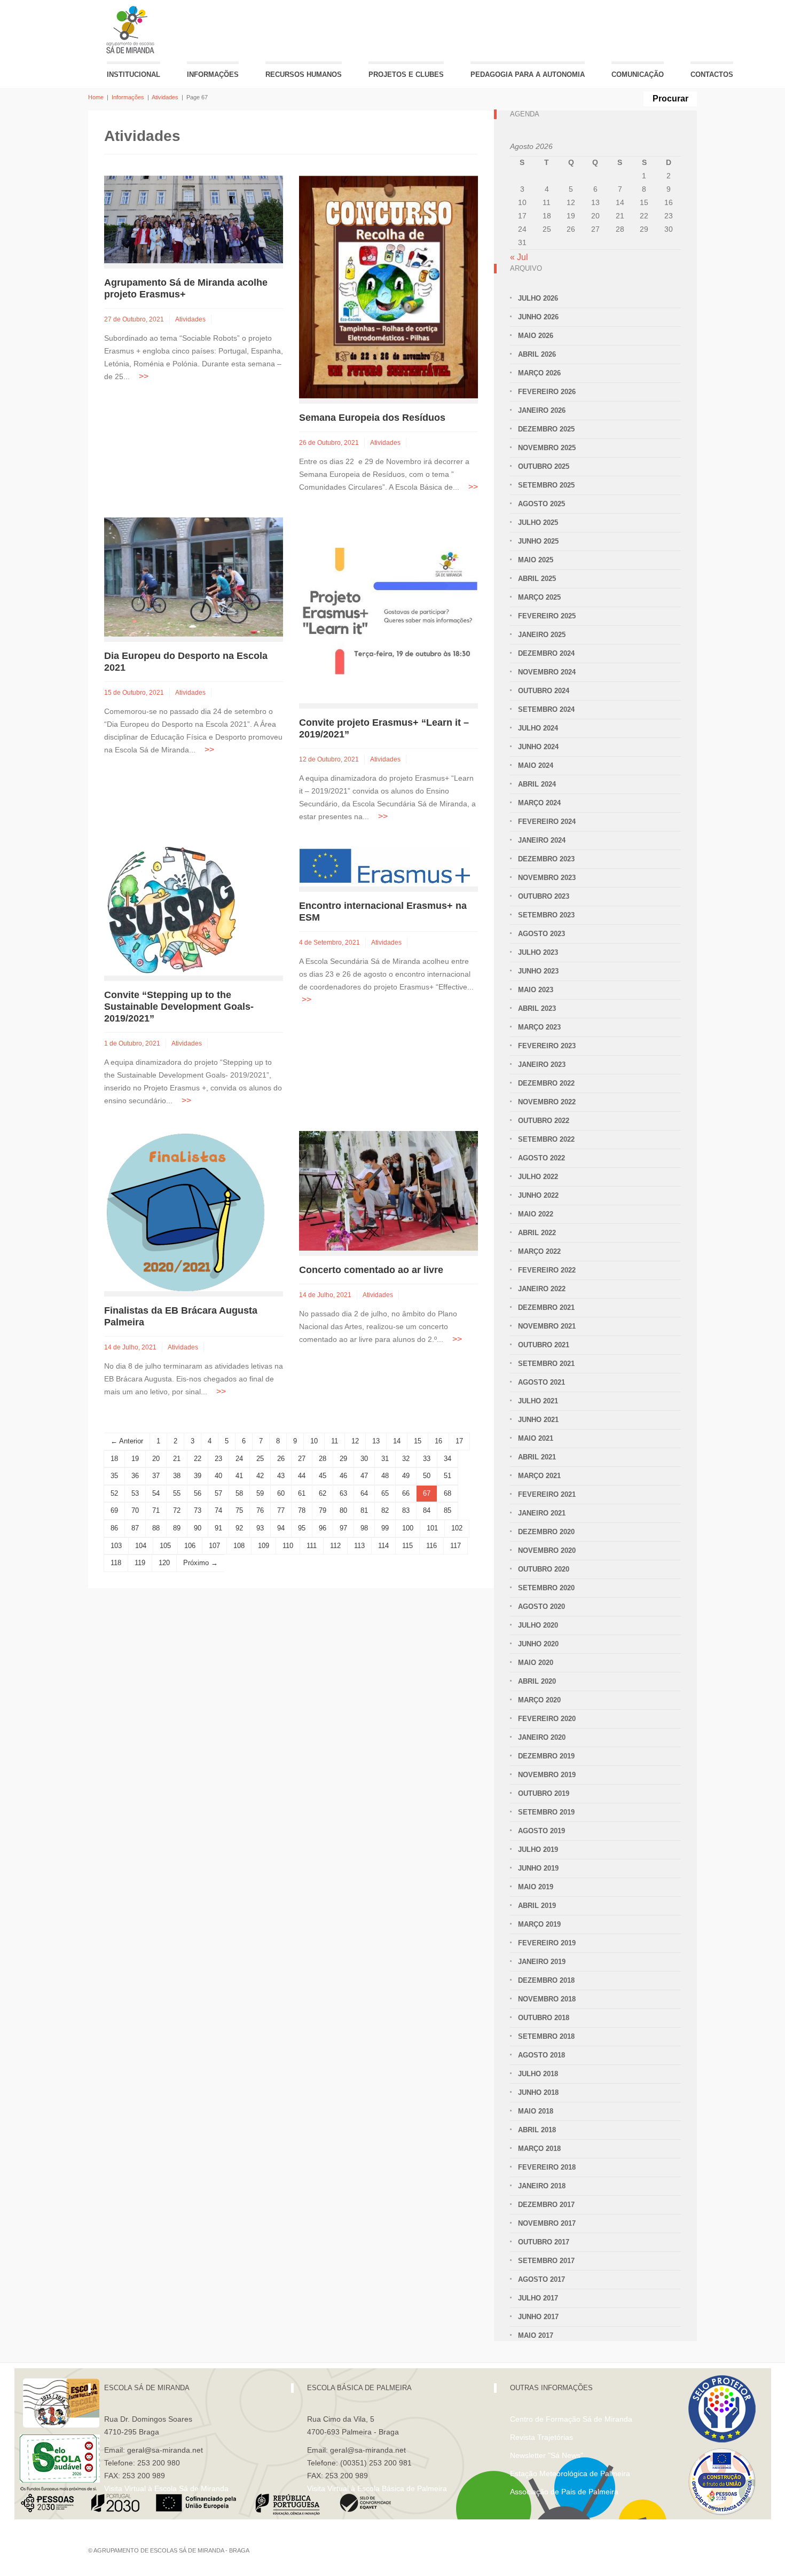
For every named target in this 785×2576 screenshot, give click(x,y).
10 (314, 1441)
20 (156, 1459)
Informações (213, 74)
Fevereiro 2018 (547, 2167)
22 (198, 1459)
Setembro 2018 (546, 2036)
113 (359, 1546)
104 (141, 1546)
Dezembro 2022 (546, 1083)
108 (239, 1546)
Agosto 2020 (541, 1607)
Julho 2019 (538, 1849)
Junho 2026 (538, 317)
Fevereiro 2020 (547, 1719)
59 (260, 1493)
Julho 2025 (538, 523)
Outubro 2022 (544, 1121)
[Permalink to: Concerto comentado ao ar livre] (388, 1190)
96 (323, 1528)
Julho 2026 (538, 298)
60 (281, 1493)
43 (281, 1476)
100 (408, 1528)
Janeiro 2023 (542, 1065)
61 (302, 1493)
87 (135, 1528)
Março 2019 (539, 1924)
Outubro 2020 (544, 1569)
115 (407, 1546)
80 (343, 1510)
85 (448, 1510)
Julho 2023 (538, 952)
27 (302, 1459)
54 (156, 1493)
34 (448, 1459)
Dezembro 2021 (546, 1307)
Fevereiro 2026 (547, 392)
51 (448, 1476)
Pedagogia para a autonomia (528, 74)
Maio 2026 (536, 336)
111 (312, 1546)
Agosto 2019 (541, 1831)
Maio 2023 (536, 990)
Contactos (712, 74)
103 (116, 1546)
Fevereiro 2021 (547, 1494)
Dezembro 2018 (546, 1980)
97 (343, 1528)
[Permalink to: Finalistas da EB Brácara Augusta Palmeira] (184, 1210)
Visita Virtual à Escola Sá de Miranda (166, 2488)
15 (418, 1441)
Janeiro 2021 (542, 1513)
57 (218, 1493)
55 (177, 1493)
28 (323, 1459)
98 (364, 1528)
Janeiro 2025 (542, 635)
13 (376, 1441)
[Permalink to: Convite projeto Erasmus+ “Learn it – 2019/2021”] (388, 610)
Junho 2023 (538, 971)
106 (190, 1546)
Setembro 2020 (546, 1588)
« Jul (519, 257)
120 (164, 1563)
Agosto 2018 (541, 2055)
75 (239, 1510)
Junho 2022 (538, 1195)
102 (457, 1528)
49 (406, 1476)
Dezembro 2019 (546, 1756)
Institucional (134, 74)
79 (323, 1510)
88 (156, 1528)
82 (385, 1510)
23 (218, 1459)
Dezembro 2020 (546, 1532)
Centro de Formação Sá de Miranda (571, 2419)
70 (135, 1510)
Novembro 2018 (547, 1999)
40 (218, 1476)
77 (281, 1510)
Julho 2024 (538, 728)
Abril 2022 (537, 1233)
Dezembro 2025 (546, 429)
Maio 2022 (536, 1214)
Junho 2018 (538, 2092)
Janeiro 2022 (542, 1289)
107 (214, 1546)
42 (260, 1476)
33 (427, 1459)
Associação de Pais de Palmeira (564, 2492)
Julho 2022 (538, 1177)
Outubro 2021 (544, 1345)
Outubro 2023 (544, 896)
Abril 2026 (537, 354)
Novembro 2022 (547, 1102)
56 (198, 1493)
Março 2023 (539, 1027)
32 (406, 1459)
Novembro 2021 (547, 1326)
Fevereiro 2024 (547, 822)
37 (156, 1476)
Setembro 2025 (546, 485)
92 (239, 1528)
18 (114, 1459)
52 (114, 1493)
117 (456, 1546)
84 (427, 1510)
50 (427, 1476)
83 (406, 1510)
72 (177, 1510)
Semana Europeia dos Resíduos (372, 418)
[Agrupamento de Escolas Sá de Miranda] (132, 30)
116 (431, 1546)
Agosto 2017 (541, 2279)
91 (218, 1528)
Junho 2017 (538, 2317)
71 (156, 1510)
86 (114, 1528)
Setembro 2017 (546, 2261)
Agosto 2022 (541, 1158)
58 (239, 1493)
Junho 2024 (538, 747)
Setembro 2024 (546, 709)
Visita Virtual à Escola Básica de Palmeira (377, 2488)
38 (177, 1476)
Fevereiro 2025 (547, 616)
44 (302, 1476)
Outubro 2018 (544, 2018)
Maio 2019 (536, 1887)
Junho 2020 (538, 1644)
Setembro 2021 (546, 1364)
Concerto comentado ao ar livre (371, 1270)
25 (260, 1459)
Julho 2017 (538, 2298)
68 (448, 1493)
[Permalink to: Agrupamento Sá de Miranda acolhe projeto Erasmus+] (194, 219)
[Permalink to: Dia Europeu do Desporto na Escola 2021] (194, 576)
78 (302, 1510)
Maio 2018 (536, 2111)
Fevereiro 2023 (547, 1046)
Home (96, 97)
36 (135, 1476)
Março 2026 (539, 373)
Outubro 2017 (544, 2242)
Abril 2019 (537, 1906)
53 (135, 1493)
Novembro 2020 (547, 1550)
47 (364, 1476)
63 (343, 1493)
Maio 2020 (536, 1663)
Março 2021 (539, 1476)
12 (355, 1441)
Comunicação (638, 74)
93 (260, 1528)
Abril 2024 (537, 784)
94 (281, 1528)
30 (364, 1459)
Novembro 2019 (547, 1775)
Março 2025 (539, 597)
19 (135, 1459)
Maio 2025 (536, 560)
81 (364, 1510)
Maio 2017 (536, 2335)
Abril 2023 (537, 1008)
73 (198, 1510)
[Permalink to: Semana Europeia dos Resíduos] (388, 286)
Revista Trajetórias (541, 2437)
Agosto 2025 (541, 504)
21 (177, 1459)
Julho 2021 (538, 1401)
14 (397, 1441)
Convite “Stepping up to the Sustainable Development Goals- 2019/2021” (179, 1007)
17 (459, 1441)
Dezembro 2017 (546, 2205)
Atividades (165, 97)
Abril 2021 (537, 1457)
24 (239, 1459)
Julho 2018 (538, 2074)
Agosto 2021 (541, 1382)
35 (114, 1476)
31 (385, 1459)
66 (406, 1493)
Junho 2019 (538, 1868)
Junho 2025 (538, 541)
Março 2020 (539, 1700)
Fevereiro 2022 (547, 1270)
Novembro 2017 (547, 2223)
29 (343, 1459)
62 (323, 1493)
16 (438, 1441)
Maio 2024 (536, 765)
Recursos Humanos (304, 74)
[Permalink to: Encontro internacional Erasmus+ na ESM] (384, 866)
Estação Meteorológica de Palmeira (570, 2473)
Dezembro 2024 (546, 653)
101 (432, 1528)
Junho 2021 (538, 1420)
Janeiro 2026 (542, 410)
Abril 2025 (537, 579)
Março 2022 (539, 1251)
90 (198, 1528)
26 (281, 1459)
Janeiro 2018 (542, 2186)
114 (383, 1546)
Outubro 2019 (544, 1793)
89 (177, 1528)
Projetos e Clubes (406, 74)
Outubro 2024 (544, 691)
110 (288, 1546)
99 (385, 1528)
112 (335, 1546)
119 (140, 1563)
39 (198, 1476)
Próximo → (201, 1563)
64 (364, 1493)
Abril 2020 (537, 1681)
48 (385, 1476)
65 (385, 1493)
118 (116, 1563)
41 (239, 1476)
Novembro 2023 (547, 878)
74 (218, 1510)
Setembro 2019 (546, 1812)
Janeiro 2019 (542, 1962)
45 (323, 1476)
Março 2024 (539, 803)
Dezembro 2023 (546, 859)
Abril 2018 (537, 2130)
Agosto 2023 (541, 934)
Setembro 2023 (546, 915)
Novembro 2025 (547, 448)
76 (260, 1510)
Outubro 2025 (544, 466)
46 (343, 1476)
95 (302, 1528)
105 (165, 1546)
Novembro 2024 (547, 672)
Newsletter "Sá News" (547, 2455)
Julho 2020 (538, 1625)
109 (264, 1546)
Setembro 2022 (546, 1139)
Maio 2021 (536, 1438)
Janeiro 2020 (542, 1737)
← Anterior (127, 1441)
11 (335, 1441)
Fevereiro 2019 (547, 1943)
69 (114, 1510)
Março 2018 (539, 2149)
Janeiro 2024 (542, 840)
